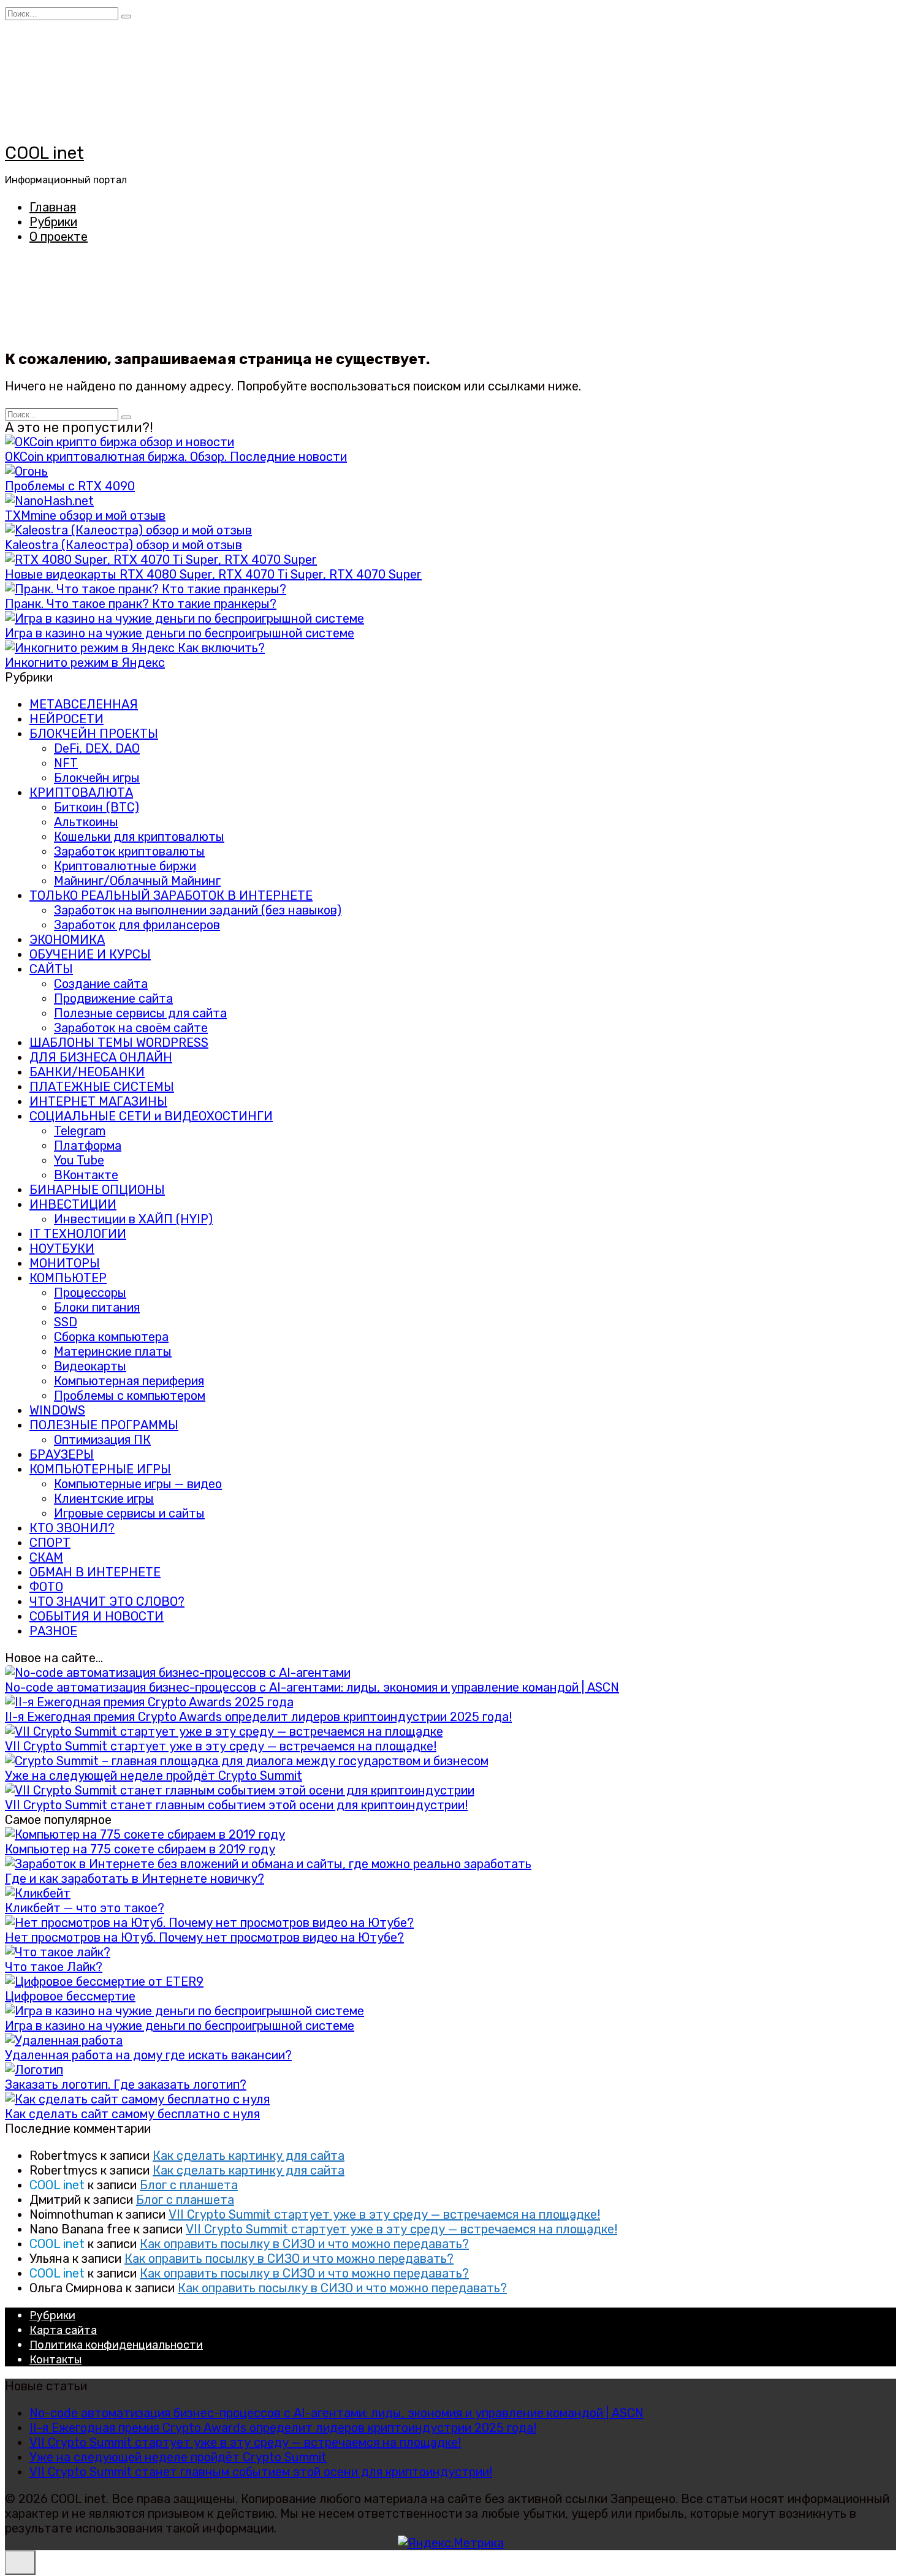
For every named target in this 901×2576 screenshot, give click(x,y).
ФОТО (46, 1587)
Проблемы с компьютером (130, 1396)
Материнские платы (113, 1351)
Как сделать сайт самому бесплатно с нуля (132, 2114)
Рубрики (53, 222)
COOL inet (44, 153)
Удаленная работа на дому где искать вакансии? (148, 2055)
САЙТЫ (51, 969)
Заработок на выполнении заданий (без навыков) (198, 910)
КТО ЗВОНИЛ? (72, 1528)
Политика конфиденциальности (116, 2345)
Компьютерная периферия (129, 1381)
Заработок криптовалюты (129, 851)
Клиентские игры (104, 1499)
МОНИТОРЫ (65, 1263)
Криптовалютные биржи (125, 866)
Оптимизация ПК (102, 1440)
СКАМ (46, 1557)
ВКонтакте (86, 1175)
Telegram (80, 1131)
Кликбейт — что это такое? (85, 1908)
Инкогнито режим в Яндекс (85, 663)
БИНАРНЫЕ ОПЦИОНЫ (97, 1190)
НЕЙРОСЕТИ (67, 719)
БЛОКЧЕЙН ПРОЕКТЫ (94, 734)
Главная (53, 207)
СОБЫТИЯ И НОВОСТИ (97, 1616)
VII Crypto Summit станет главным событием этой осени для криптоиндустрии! (236, 1805)
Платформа (88, 1146)
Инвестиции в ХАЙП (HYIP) (133, 1219)
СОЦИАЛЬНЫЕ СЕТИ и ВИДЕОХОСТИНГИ (151, 1116)
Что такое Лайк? (54, 1967)
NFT (66, 763)
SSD (66, 1322)
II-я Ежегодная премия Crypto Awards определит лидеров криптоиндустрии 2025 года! (258, 1717)
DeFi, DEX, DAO (97, 748)
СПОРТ (50, 1543)
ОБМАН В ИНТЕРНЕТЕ (95, 1572)
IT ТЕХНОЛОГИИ (78, 1234)
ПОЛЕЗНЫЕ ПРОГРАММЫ (104, 1425)
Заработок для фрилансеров (137, 925)
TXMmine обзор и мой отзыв (85, 515)
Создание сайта (101, 984)
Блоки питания (97, 1307)
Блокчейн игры (97, 778)
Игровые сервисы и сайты (129, 1513)
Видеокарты (90, 1366)
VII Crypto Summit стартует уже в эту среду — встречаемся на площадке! (221, 1746)
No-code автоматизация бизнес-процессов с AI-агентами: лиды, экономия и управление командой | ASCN (312, 1687)
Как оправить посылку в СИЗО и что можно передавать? (304, 2244)
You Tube (79, 1160)
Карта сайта (63, 2330)
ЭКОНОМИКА (67, 940)
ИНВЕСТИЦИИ (73, 1204)
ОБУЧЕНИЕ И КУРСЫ (90, 954)
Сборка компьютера (111, 1337)
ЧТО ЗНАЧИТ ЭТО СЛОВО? (107, 1601)
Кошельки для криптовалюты (139, 837)
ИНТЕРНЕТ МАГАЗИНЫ (98, 1101)
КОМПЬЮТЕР (68, 1278)
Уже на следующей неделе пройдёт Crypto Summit (154, 1776)
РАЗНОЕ (53, 1631)
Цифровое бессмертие (70, 1996)
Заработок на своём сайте (131, 1028)
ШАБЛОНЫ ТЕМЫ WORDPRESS (119, 1043)
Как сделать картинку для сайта (249, 2156)
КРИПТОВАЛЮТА (81, 792)
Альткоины (86, 822)
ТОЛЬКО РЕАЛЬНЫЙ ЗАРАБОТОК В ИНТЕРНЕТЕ (171, 895)
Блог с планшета (189, 2185)
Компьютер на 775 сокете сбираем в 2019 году (140, 1849)
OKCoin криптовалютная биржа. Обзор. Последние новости (176, 457)
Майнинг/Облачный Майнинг (137, 881)
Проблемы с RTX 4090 (70, 486)
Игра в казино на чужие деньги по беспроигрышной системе (180, 633)
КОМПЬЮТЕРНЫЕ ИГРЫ (100, 1469)
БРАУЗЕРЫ (62, 1454)
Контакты (55, 2360)
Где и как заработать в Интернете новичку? (135, 1879)
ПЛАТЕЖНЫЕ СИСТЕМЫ (102, 1087)
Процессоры (90, 1293)
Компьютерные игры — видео (138, 1484)
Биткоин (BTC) (97, 807)
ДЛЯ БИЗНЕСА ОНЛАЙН (101, 1057)
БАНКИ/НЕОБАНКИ (87, 1072)
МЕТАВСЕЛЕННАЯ (84, 704)
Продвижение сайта (113, 998)
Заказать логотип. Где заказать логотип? (126, 2084)
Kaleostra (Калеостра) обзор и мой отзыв (124, 545)
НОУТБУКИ (62, 1248)
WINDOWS (57, 1410)
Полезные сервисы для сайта (140, 1013)
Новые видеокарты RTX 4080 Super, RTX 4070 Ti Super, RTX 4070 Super (213, 574)
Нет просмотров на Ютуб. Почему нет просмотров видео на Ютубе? (204, 1937)
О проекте (59, 237)
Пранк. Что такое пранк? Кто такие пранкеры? (141, 604)
